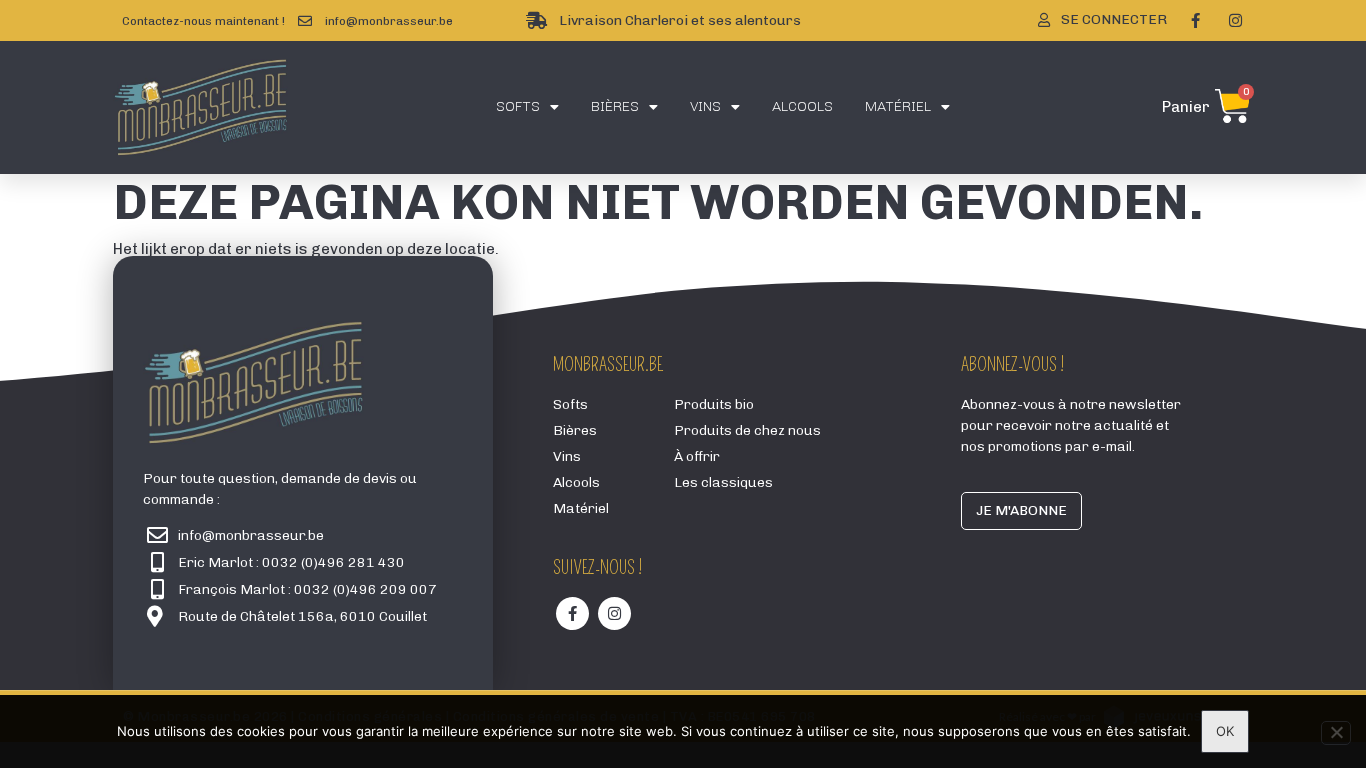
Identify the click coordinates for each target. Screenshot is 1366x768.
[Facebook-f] (1195, 21)
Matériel (898, 106)
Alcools (802, 106)
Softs (518, 106)
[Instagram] (1235, 21)
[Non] (1336, 733)
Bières (615, 106)
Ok (1225, 731)
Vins (705, 106)
